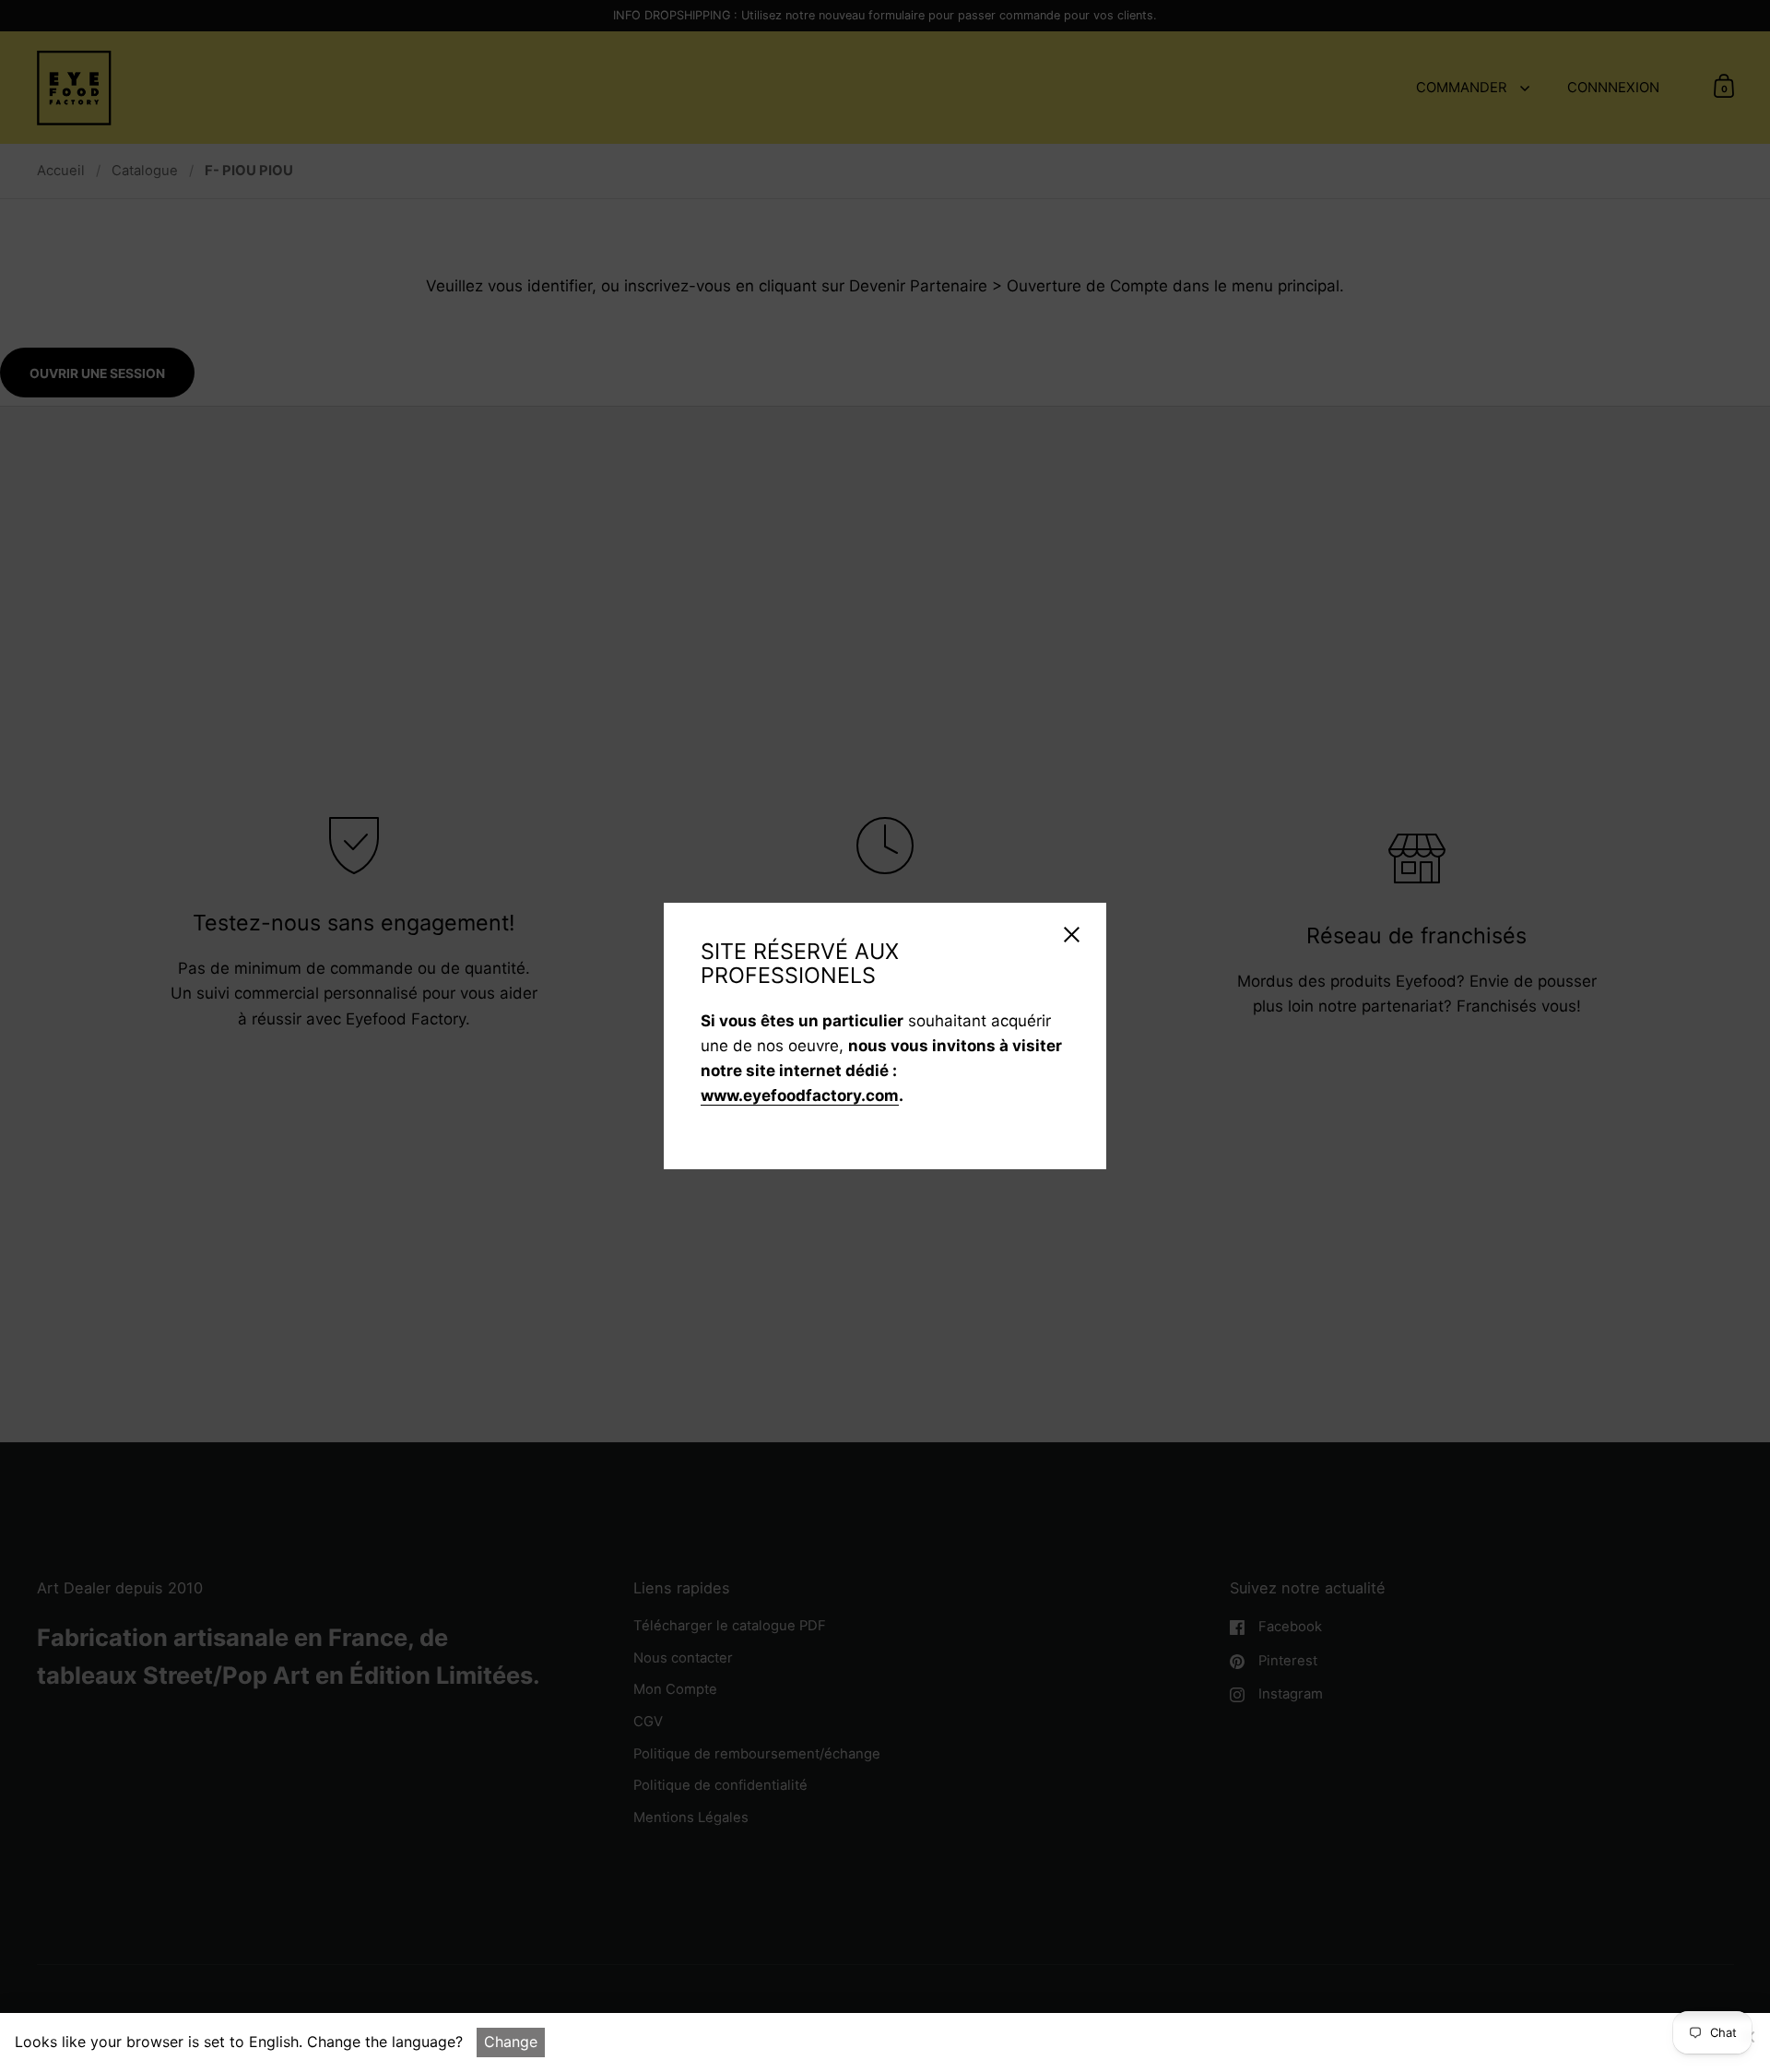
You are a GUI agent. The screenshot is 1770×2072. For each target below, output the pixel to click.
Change (511, 2042)
